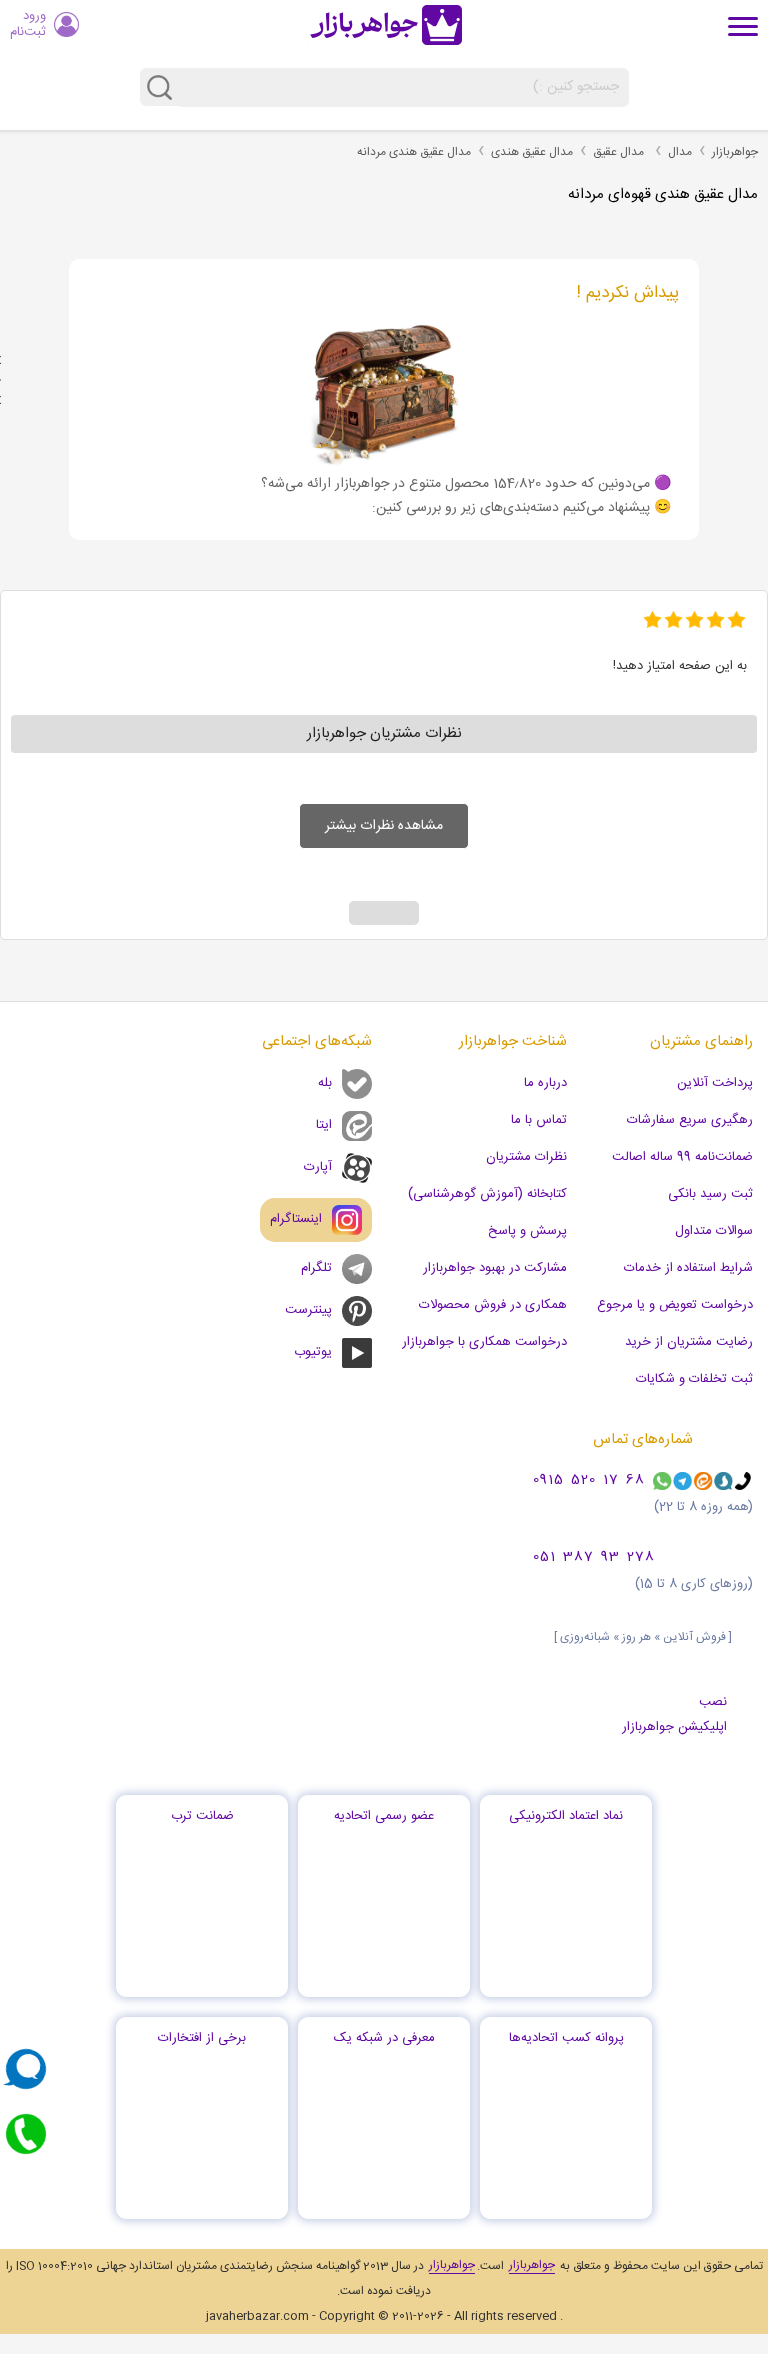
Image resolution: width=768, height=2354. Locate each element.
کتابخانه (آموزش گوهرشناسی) (487, 1194)
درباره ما (545, 1083)
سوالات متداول (714, 1231)
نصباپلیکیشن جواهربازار (674, 1714)
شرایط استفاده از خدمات (688, 1268)
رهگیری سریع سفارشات (690, 1120)
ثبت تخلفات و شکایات (694, 1379)
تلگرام (316, 1268)
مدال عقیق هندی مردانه (414, 152)
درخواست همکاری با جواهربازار (484, 1342)
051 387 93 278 (594, 1558)
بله (325, 1083)
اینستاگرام (296, 1219)
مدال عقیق (618, 152)
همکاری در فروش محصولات (493, 1305)
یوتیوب (313, 1352)
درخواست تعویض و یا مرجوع (675, 1305)
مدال (680, 152)
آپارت (318, 1167)
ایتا (324, 1125)
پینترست (308, 1310)
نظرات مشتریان (526, 1157)
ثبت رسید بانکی (710, 1194)
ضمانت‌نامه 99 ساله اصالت (682, 1157)
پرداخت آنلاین (715, 1083)
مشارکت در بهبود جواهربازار (495, 1268)
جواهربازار (735, 152)
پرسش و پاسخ (527, 1231)
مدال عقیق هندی (532, 152)
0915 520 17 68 (589, 1481)
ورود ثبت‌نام (28, 24)
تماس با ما (539, 1120)
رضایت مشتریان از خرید (689, 1342)
